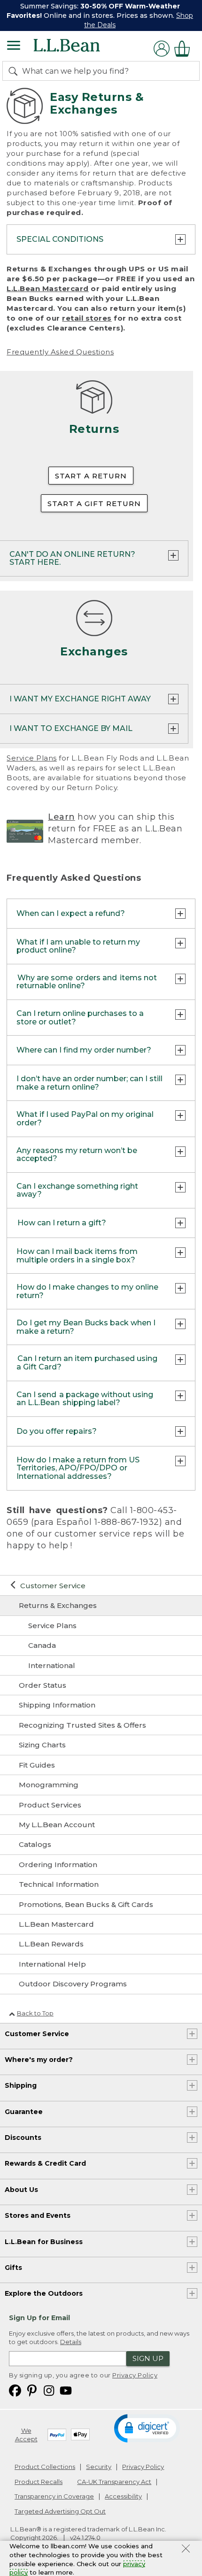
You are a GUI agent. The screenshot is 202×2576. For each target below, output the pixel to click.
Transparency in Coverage (54, 2496)
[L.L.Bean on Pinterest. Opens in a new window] (32, 2390)
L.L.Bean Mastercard (48, 288)
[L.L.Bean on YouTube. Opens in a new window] (66, 2390)
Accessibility (123, 2496)
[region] (101, 15)
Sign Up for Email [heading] (39, 2318)
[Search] (15, 71)
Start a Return (91, 476)
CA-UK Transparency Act (114, 2482)
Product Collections (45, 2467)
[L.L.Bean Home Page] (80, 49)
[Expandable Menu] (14, 46)
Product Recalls (39, 2482)
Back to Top (35, 2013)
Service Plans (32, 758)
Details (71, 2342)
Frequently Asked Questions (60, 352)
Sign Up (148, 2358)
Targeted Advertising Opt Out (60, 2511)
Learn (62, 817)
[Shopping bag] (185, 49)
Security (99, 2467)
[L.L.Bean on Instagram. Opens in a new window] (49, 2390)
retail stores (87, 318)
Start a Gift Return (94, 504)
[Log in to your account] (162, 49)
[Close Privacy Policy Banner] (186, 2550)
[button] (147, 2428)
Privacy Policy (135, 2375)
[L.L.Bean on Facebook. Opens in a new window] (15, 2390)
